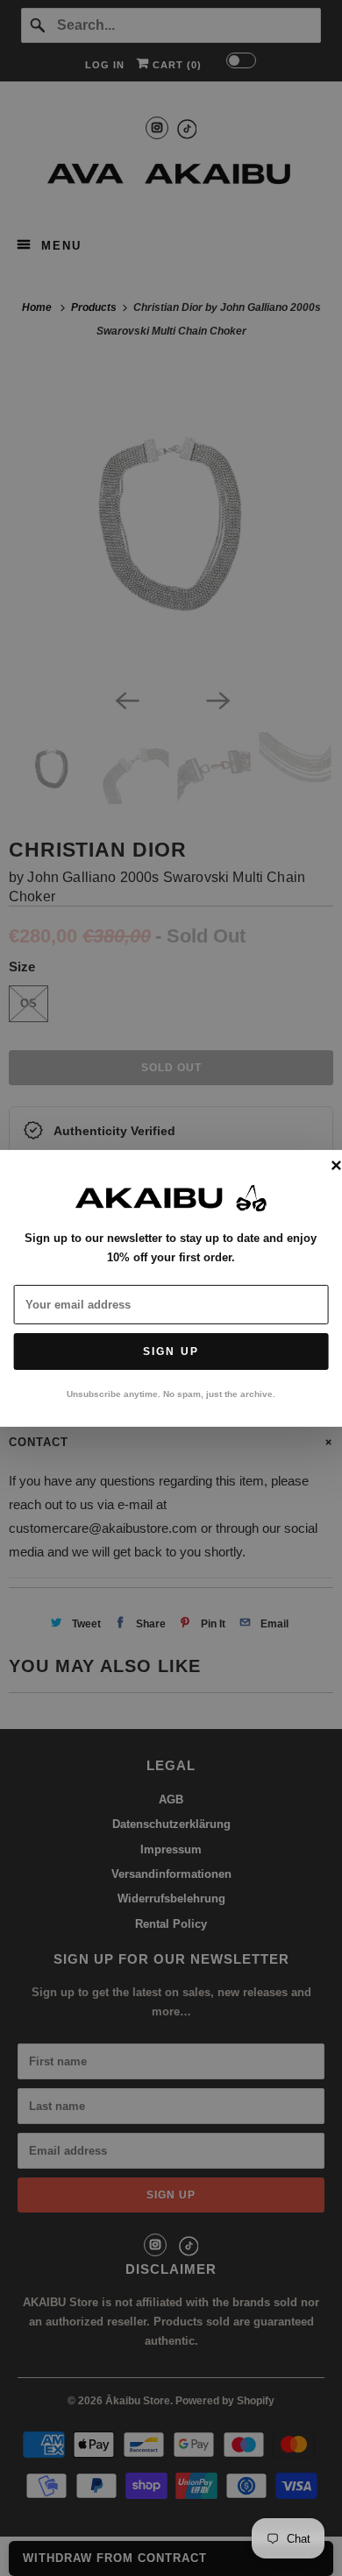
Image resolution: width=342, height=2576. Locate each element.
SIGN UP (171, 1352)
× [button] (336, 1166)
